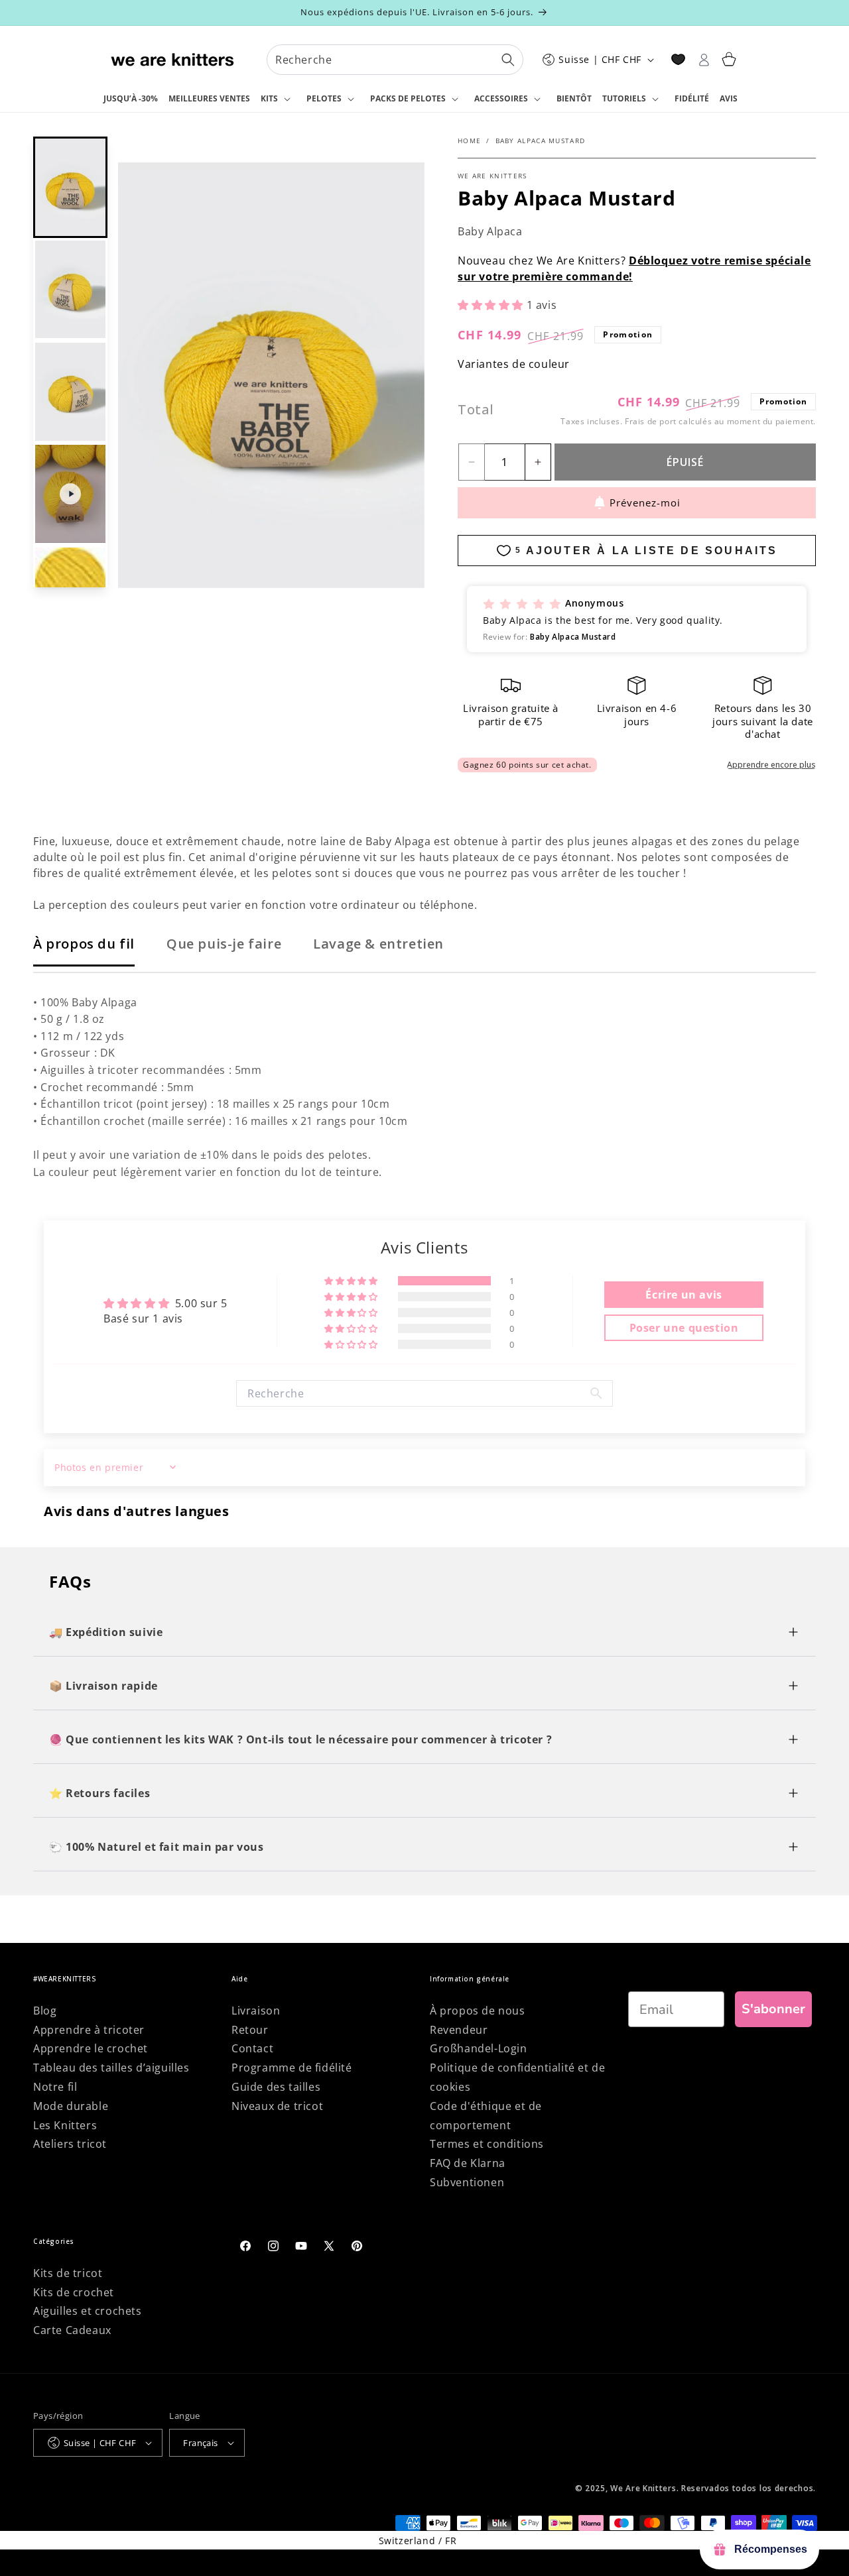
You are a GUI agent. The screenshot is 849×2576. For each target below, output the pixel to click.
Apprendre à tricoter (89, 2030)
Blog (45, 2011)
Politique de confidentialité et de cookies (517, 2077)
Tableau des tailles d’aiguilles (111, 2068)
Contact (252, 2048)
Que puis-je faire (224, 944)
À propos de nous (478, 2011)
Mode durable (71, 2106)
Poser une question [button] (684, 1328)
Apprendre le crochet (91, 2048)
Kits (269, 98)
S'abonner (773, 2009)
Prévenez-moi (645, 502)
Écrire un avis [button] (684, 1295)
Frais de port (651, 421)
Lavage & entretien (378, 944)
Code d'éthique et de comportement (486, 2116)
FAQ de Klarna (468, 2163)
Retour (250, 2030)
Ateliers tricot (70, 2144)
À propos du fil (84, 944)
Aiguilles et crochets (88, 2311)
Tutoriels (624, 98)
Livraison (256, 2011)
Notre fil (55, 2087)
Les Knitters (65, 2125)
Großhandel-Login (479, 2048)
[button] (278, 99)
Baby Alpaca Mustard (541, 141)
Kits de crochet (74, 2292)
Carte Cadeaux (72, 2330)
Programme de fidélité (292, 2068)
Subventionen (467, 2182)
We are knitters (492, 176)
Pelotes (324, 98)
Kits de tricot (68, 2273)
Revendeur (459, 2030)
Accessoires (501, 98)
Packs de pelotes (408, 98)
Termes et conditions (487, 2144)
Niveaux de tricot (277, 2106)
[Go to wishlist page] (678, 59)
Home (469, 141)
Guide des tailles (276, 2087)
